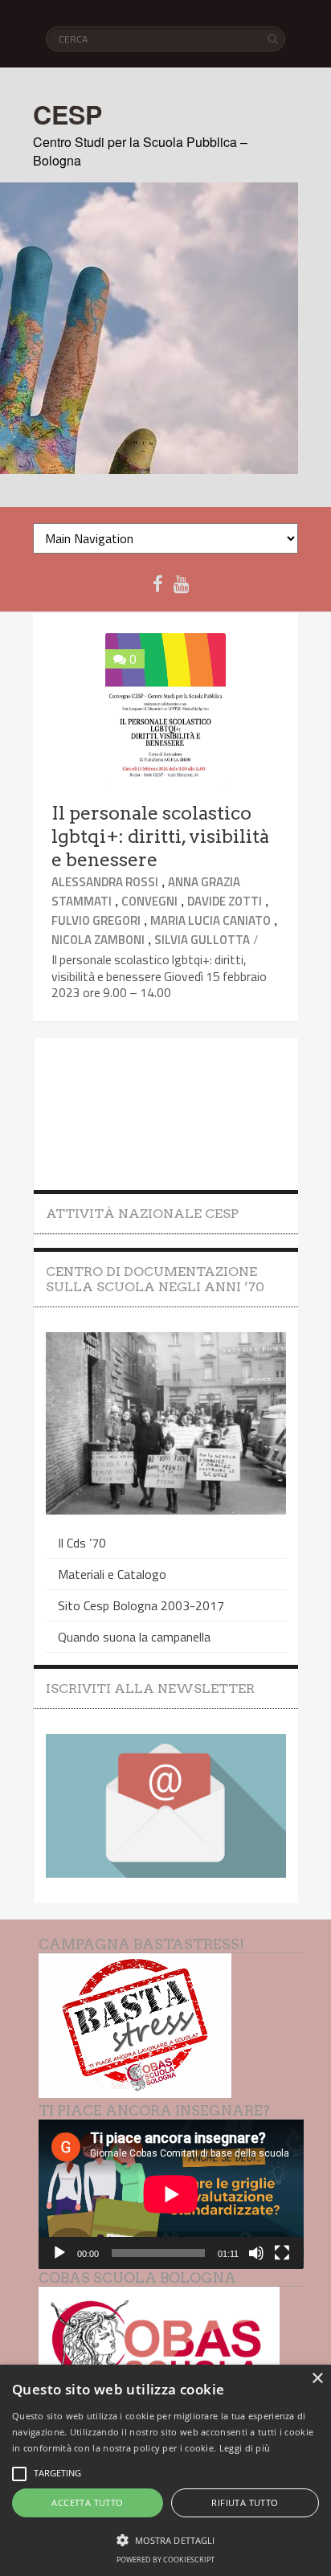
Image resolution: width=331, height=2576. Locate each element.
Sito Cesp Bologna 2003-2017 (141, 1605)
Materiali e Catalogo (112, 1574)
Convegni (149, 901)
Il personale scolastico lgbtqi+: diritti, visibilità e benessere (160, 836)
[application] (171, 2194)
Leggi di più (245, 2448)
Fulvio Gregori (96, 920)
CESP (67, 114)
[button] (165, 2539)
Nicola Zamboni (98, 940)
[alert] (165, 2470)
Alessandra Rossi (105, 882)
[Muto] (256, 2253)
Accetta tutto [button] (87, 2502)
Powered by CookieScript (165, 2560)
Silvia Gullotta (202, 940)
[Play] (59, 2253)
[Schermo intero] (282, 2253)
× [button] (317, 2379)
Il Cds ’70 (82, 1543)
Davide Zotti (225, 901)
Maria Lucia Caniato (210, 920)
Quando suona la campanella (134, 1637)
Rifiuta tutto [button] (245, 2502)
